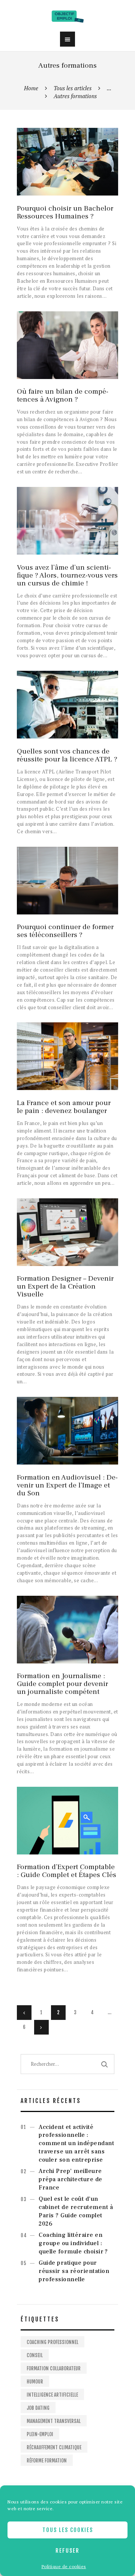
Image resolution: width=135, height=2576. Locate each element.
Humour (35, 2382)
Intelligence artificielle (52, 2395)
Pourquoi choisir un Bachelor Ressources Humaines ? (65, 212)
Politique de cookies (64, 2566)
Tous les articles (73, 88)
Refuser (67, 2551)
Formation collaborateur (54, 2368)
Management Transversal (54, 2421)
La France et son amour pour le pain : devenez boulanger (64, 1107)
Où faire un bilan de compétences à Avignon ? (63, 396)
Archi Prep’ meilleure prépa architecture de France (70, 2179)
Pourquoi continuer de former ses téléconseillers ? (65, 931)
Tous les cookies (68, 2530)
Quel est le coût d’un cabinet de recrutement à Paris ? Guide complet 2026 (76, 2211)
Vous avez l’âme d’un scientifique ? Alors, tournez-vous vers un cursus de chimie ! (67, 575)
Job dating (38, 2408)
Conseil (35, 2355)
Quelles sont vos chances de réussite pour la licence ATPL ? (67, 755)
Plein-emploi (40, 2434)
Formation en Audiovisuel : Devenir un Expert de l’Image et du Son (67, 1485)
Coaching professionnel (52, 2342)
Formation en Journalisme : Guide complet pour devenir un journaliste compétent (62, 1684)
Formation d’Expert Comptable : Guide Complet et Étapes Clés (67, 1871)
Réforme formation (47, 2461)
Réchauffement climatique (54, 2447)
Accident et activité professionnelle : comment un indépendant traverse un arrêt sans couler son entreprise (76, 2143)
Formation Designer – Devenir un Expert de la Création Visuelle (65, 1286)
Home (31, 88)
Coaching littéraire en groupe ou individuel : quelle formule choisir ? (73, 2243)
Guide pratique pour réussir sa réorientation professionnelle (74, 2271)
